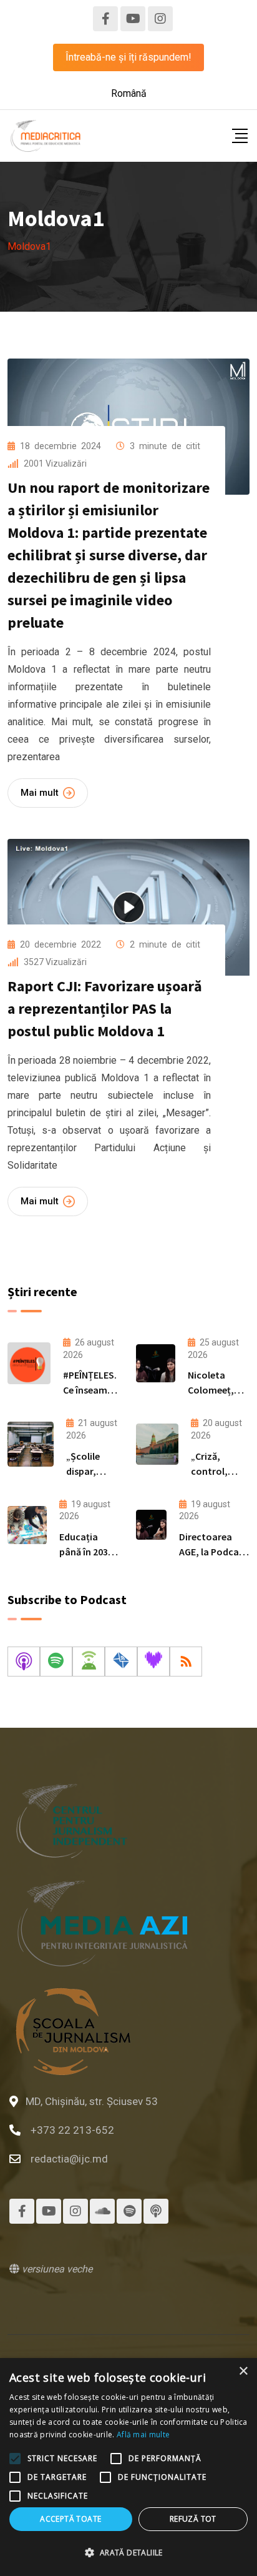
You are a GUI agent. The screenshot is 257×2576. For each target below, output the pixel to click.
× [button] (243, 2371)
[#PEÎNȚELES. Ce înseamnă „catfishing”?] (29, 1363)
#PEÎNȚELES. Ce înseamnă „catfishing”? (92, 1390)
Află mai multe (143, 2435)
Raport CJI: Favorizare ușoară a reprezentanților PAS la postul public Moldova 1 (105, 1008)
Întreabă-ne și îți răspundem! (128, 57)
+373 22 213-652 (72, 2130)
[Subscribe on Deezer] (153, 1662)
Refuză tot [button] (193, 2519)
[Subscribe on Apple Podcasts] (24, 1662)
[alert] (128, 2467)
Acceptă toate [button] (70, 2519)
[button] (128, 2553)
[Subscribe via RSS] (186, 1662)
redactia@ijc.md (69, 2159)
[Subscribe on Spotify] (56, 1662)
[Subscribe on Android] (89, 1662)
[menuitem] (129, 94)
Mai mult (40, 793)
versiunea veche (56, 2269)
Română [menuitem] (129, 93)
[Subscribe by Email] (121, 1662)
